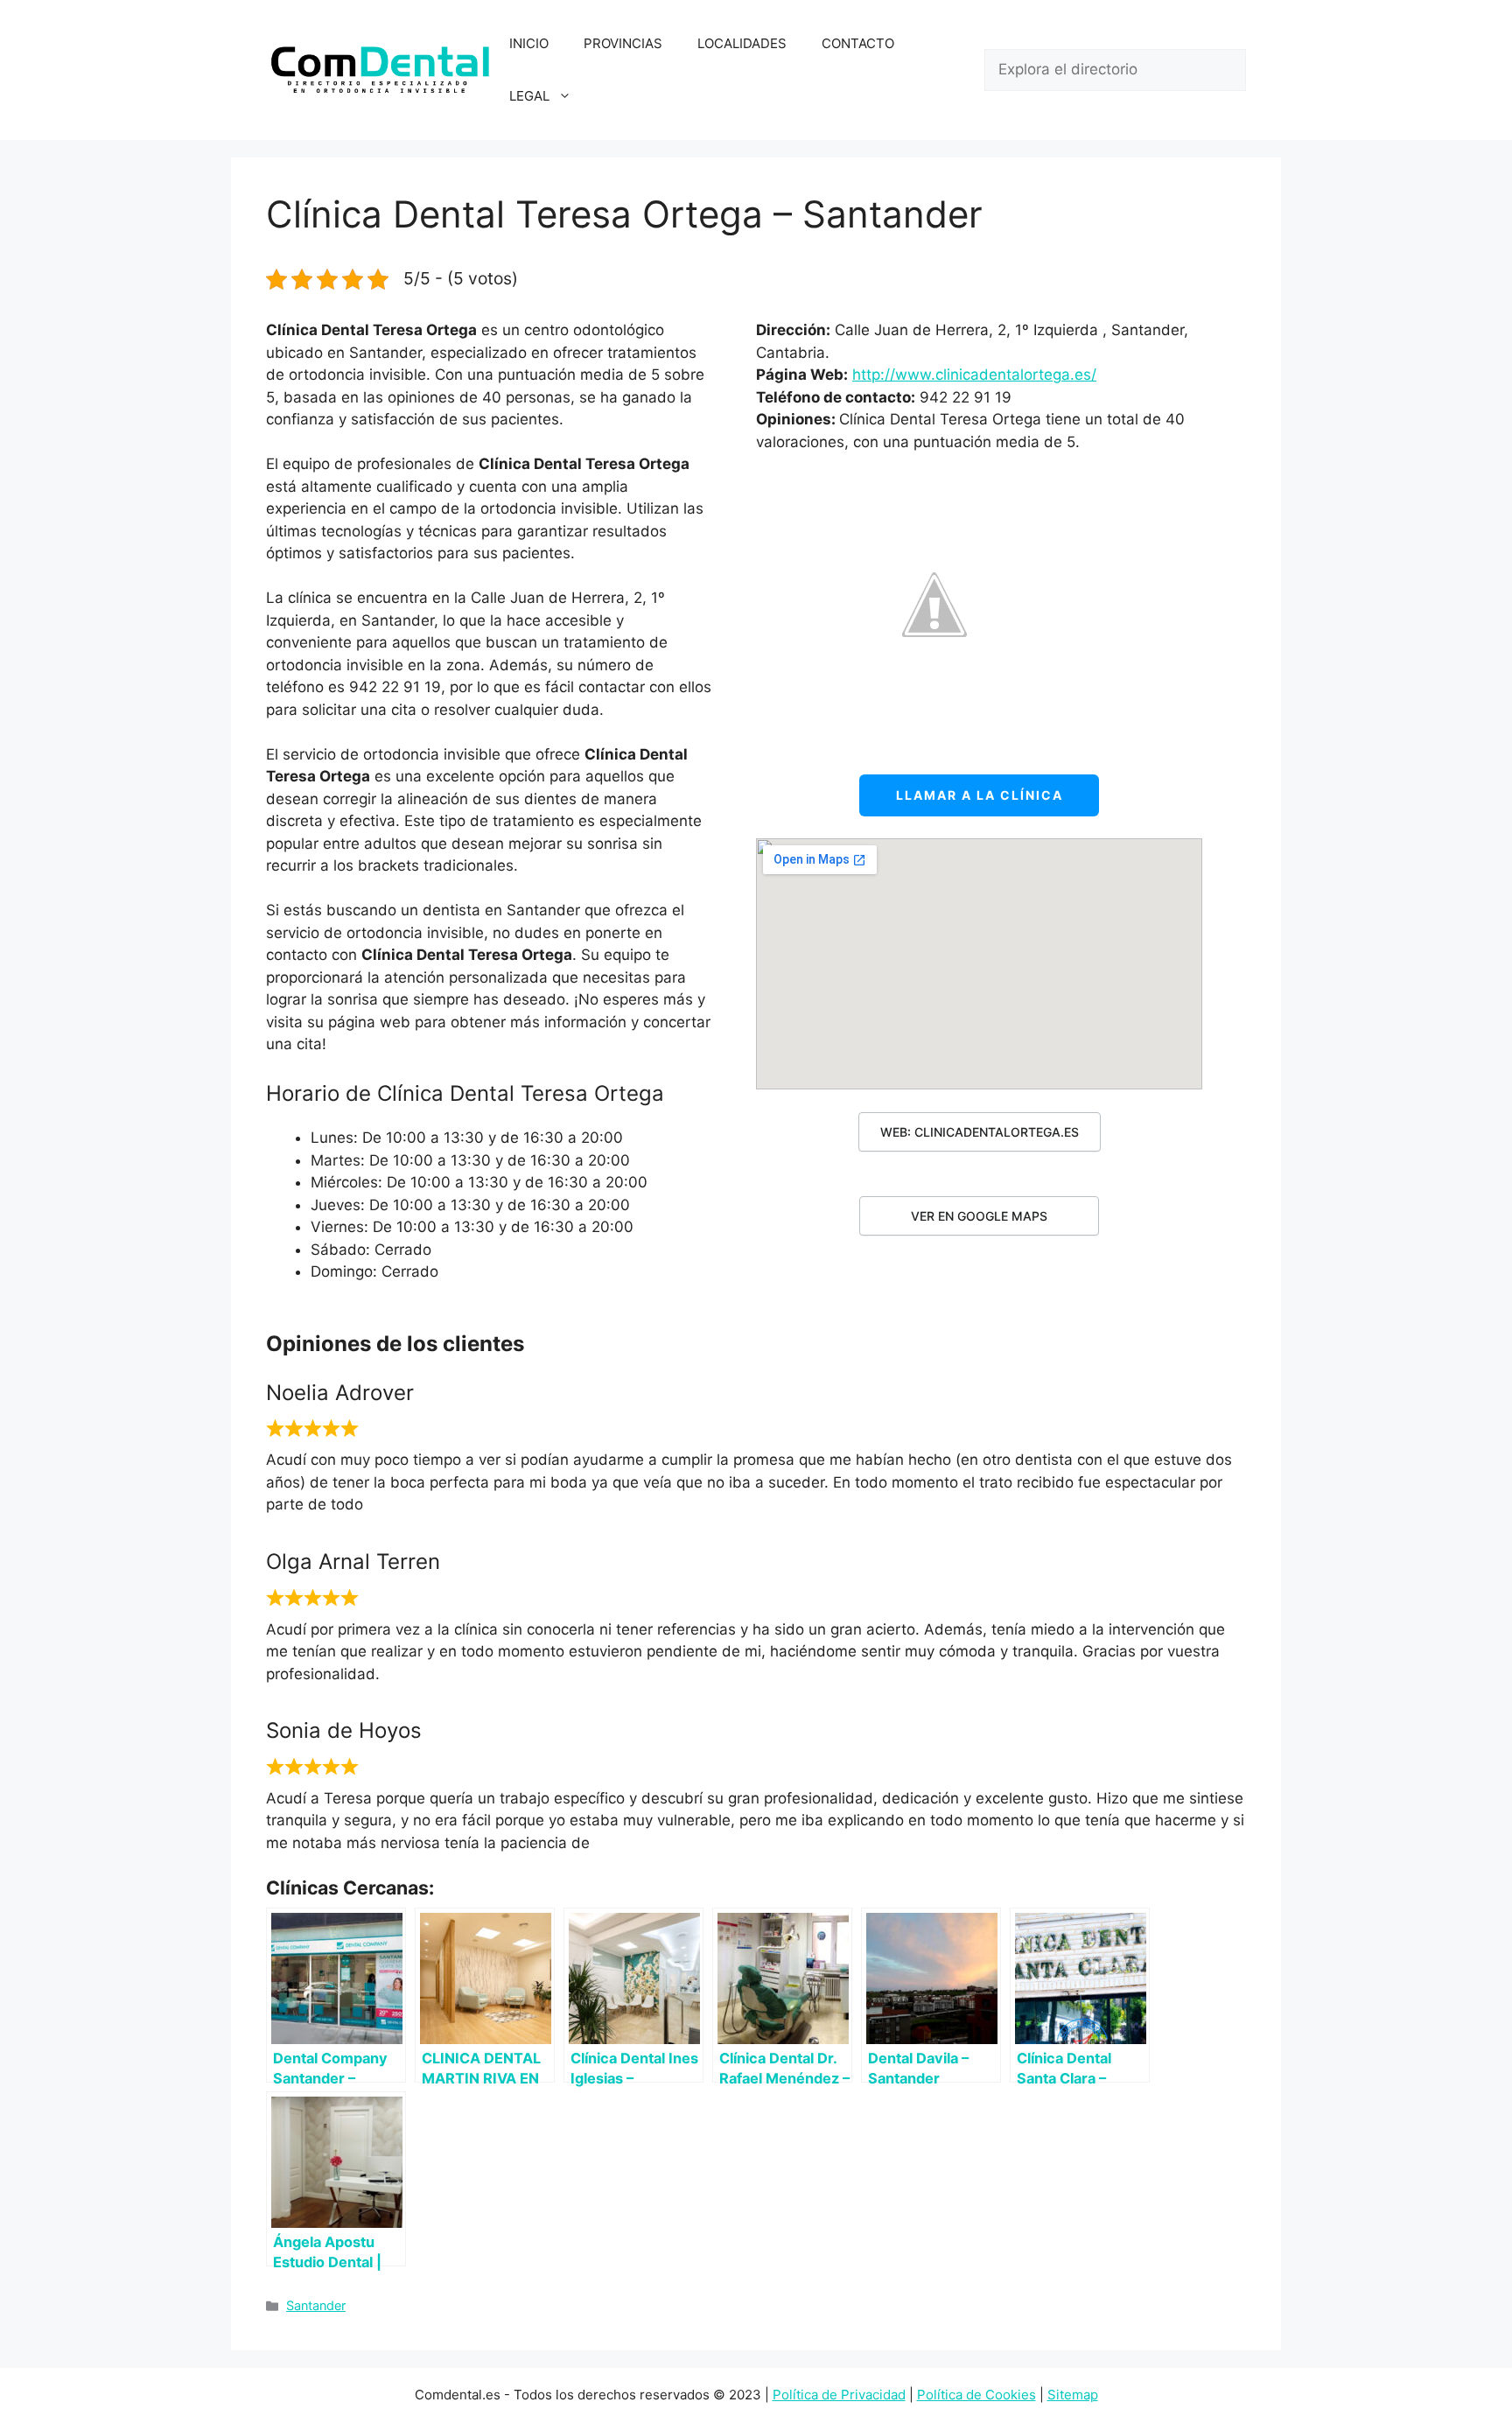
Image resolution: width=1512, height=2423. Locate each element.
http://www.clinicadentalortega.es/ (974, 375)
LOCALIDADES (742, 43)
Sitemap (1073, 2395)
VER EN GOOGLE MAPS (979, 1216)
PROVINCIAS (623, 43)
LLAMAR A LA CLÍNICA (980, 795)
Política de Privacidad (839, 2395)
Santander (316, 2305)
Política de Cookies (976, 2395)
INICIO (529, 43)
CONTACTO (858, 43)
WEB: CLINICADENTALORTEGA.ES (980, 1132)
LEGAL (529, 96)
